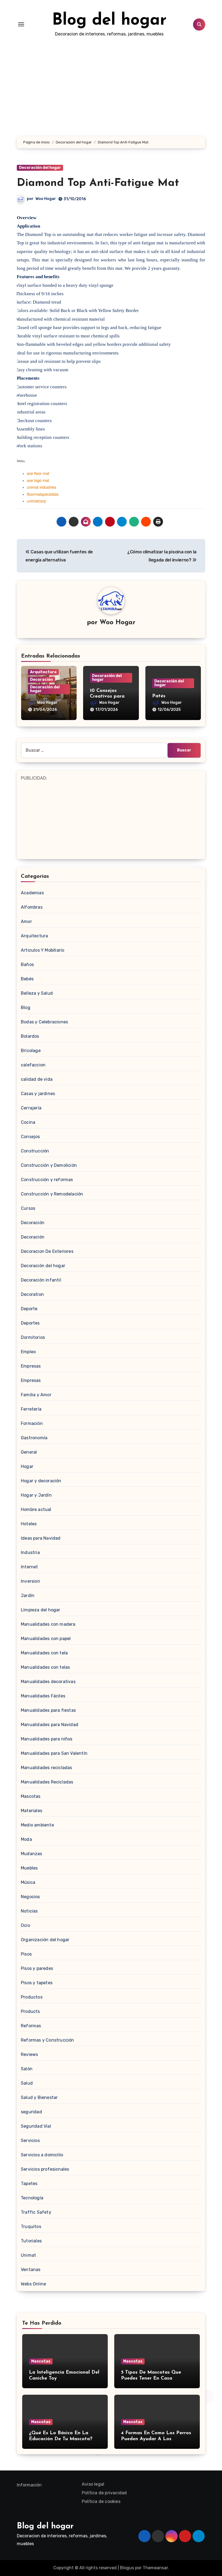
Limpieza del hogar (41, 1610)
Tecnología (32, 2198)
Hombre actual (36, 1509)
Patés (159, 696)
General (29, 1452)
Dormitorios (33, 1337)
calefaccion (33, 1065)
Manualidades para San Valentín (54, 1753)
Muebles (29, 1868)
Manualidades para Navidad (50, 1725)
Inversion (30, 1581)
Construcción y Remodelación (52, 1194)
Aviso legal (93, 2484)
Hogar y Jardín (36, 1495)
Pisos (26, 1954)
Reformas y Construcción (48, 2040)
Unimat (28, 2255)
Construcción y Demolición (49, 1165)
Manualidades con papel (46, 1639)
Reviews (29, 2054)
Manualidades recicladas (47, 1768)
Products (30, 2011)
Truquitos (31, 2227)
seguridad (31, 2112)
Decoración (41, 680)
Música (28, 1882)
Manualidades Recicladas (47, 1782)
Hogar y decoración (41, 1481)
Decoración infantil (41, 1280)
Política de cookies (101, 2501)
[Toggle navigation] (21, 24)
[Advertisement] (112, 820)
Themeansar (155, 2568)
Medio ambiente (37, 1825)
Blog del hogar (109, 21)
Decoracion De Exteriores (47, 1251)
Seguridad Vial (36, 2126)
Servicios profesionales (45, 2169)
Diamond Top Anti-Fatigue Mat (98, 183)
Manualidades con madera (48, 1624)
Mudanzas (32, 1854)
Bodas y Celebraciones (44, 1022)
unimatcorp (36, 501)
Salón (27, 2069)
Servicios (30, 2140)
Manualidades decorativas (48, 1682)
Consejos (30, 1137)
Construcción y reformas (47, 1180)
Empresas (31, 1366)
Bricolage (31, 1051)
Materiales (32, 1811)
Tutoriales (31, 2241)
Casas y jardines (38, 1094)
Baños (27, 965)
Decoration (32, 1294)
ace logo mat (38, 480)
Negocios (30, 1897)
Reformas (31, 2026)
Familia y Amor (36, 1395)
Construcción (35, 1151)
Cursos (28, 1208)
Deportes (30, 1323)
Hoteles (29, 1524)
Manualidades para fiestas (48, 1710)
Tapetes (29, 2184)
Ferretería (31, 1409)
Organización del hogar (45, 1940)
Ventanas (31, 2270)
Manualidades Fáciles (43, 1696)
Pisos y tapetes (37, 1983)
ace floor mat (38, 473)
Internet (30, 1567)
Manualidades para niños (47, 1739)
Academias (32, 893)
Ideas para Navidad (41, 1538)
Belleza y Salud (37, 993)
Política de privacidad (104, 2493)
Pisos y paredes (37, 1968)
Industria (30, 1552)
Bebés (27, 979)
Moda (26, 1839)
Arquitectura (43, 672)
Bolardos (30, 1036)
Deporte (29, 1309)
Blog (26, 1008)
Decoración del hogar (40, 168)
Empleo (28, 1352)
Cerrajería (31, 1108)
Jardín (28, 1596)
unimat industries (41, 487)
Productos (32, 1997)
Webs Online (33, 2284)
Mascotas (31, 1796)
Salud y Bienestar (39, 2097)
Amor (26, 921)
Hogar (27, 1466)
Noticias (29, 1911)
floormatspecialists (43, 494)
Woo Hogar (46, 199)
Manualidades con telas (45, 1667)
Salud (27, 2083)
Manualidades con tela (44, 1653)
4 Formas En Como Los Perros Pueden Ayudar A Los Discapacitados (156, 2439)
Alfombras (32, 907)
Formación (32, 1423)
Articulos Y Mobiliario (43, 950)
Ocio (25, 1925)
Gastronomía (34, 1438)
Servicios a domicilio (42, 2155)
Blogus (127, 2568)
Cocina (28, 1122)
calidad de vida (37, 1079)
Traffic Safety (36, 2212)
